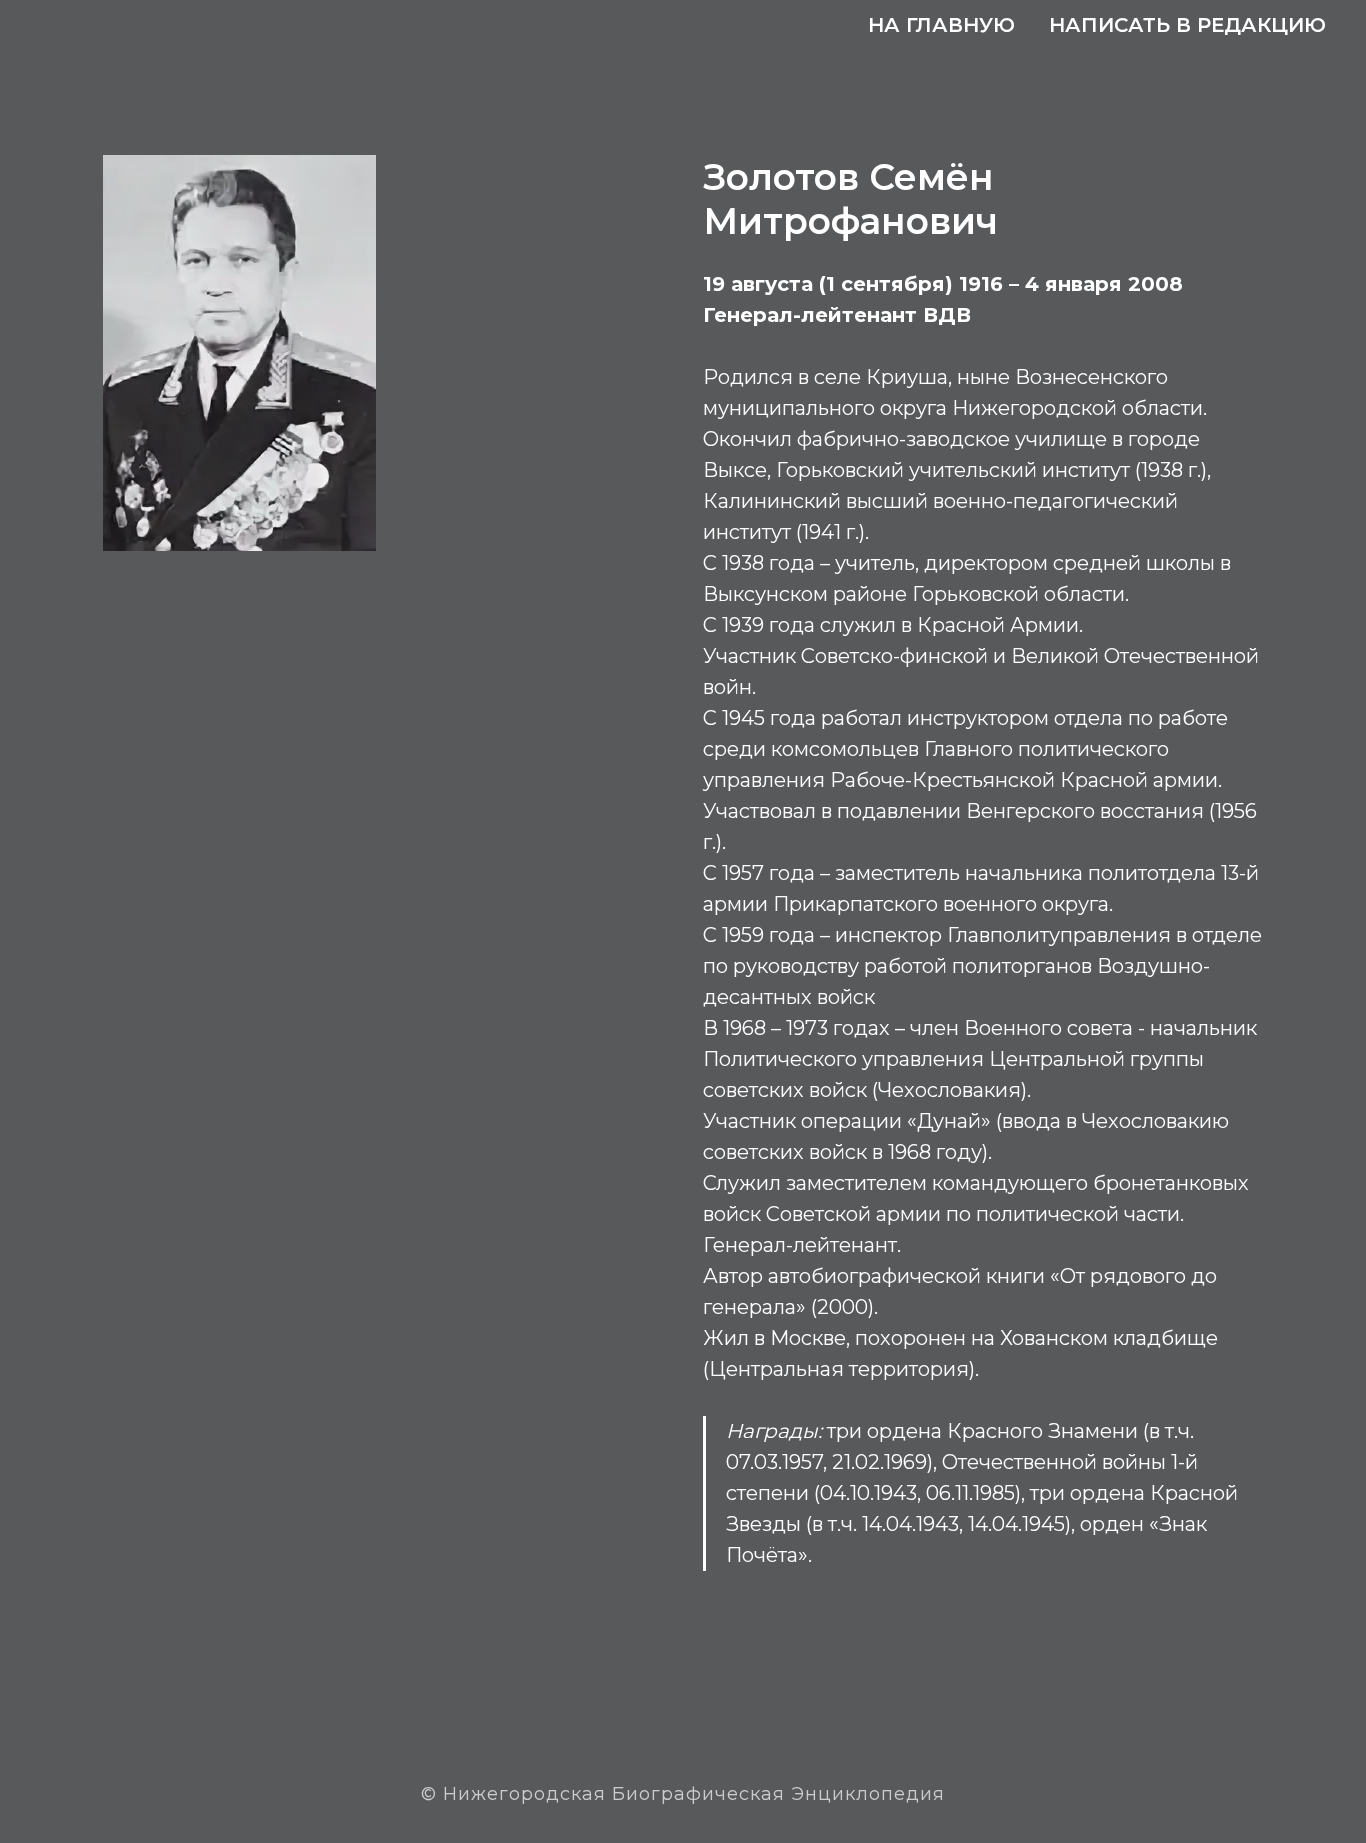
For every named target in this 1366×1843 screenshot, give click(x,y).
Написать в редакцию (1187, 25)
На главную (941, 25)
